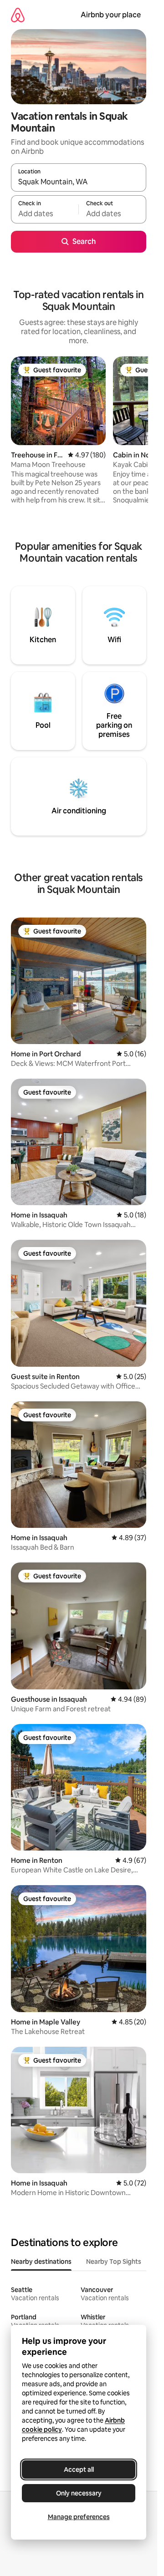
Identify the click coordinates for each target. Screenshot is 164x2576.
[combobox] (79, 182)
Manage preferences (79, 2517)
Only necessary (79, 2493)
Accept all (79, 2470)
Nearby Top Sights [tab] (114, 2262)
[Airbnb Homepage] (18, 15)
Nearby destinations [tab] (41, 2262)
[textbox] (45, 213)
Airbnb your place (111, 15)
